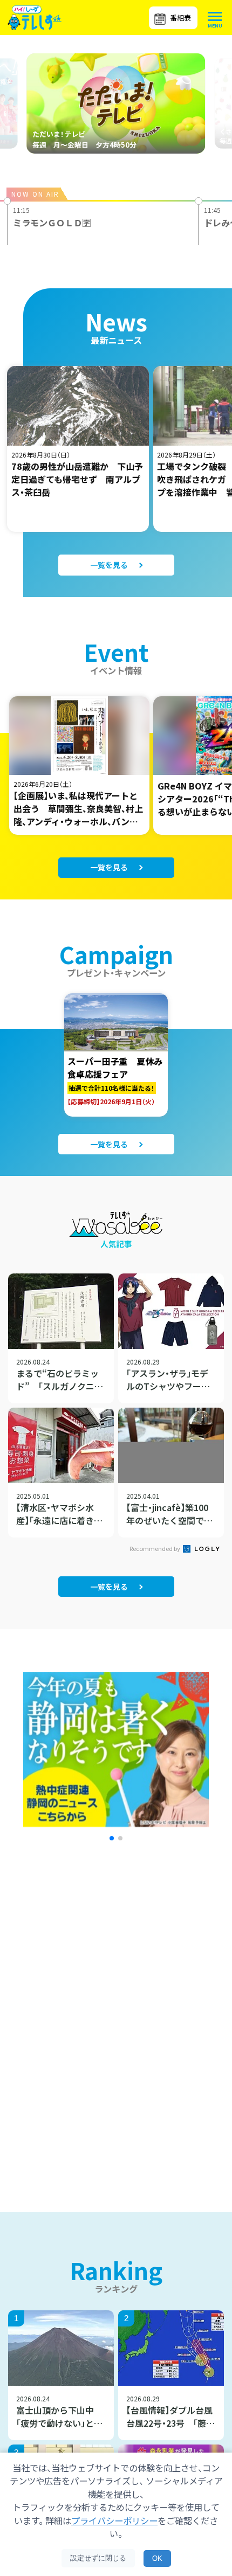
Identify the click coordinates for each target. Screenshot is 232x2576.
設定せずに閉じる (98, 2558)
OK (157, 2558)
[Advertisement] (116, 1959)
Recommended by (155, 1548)
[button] (112, 1838)
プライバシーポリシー (114, 2520)
